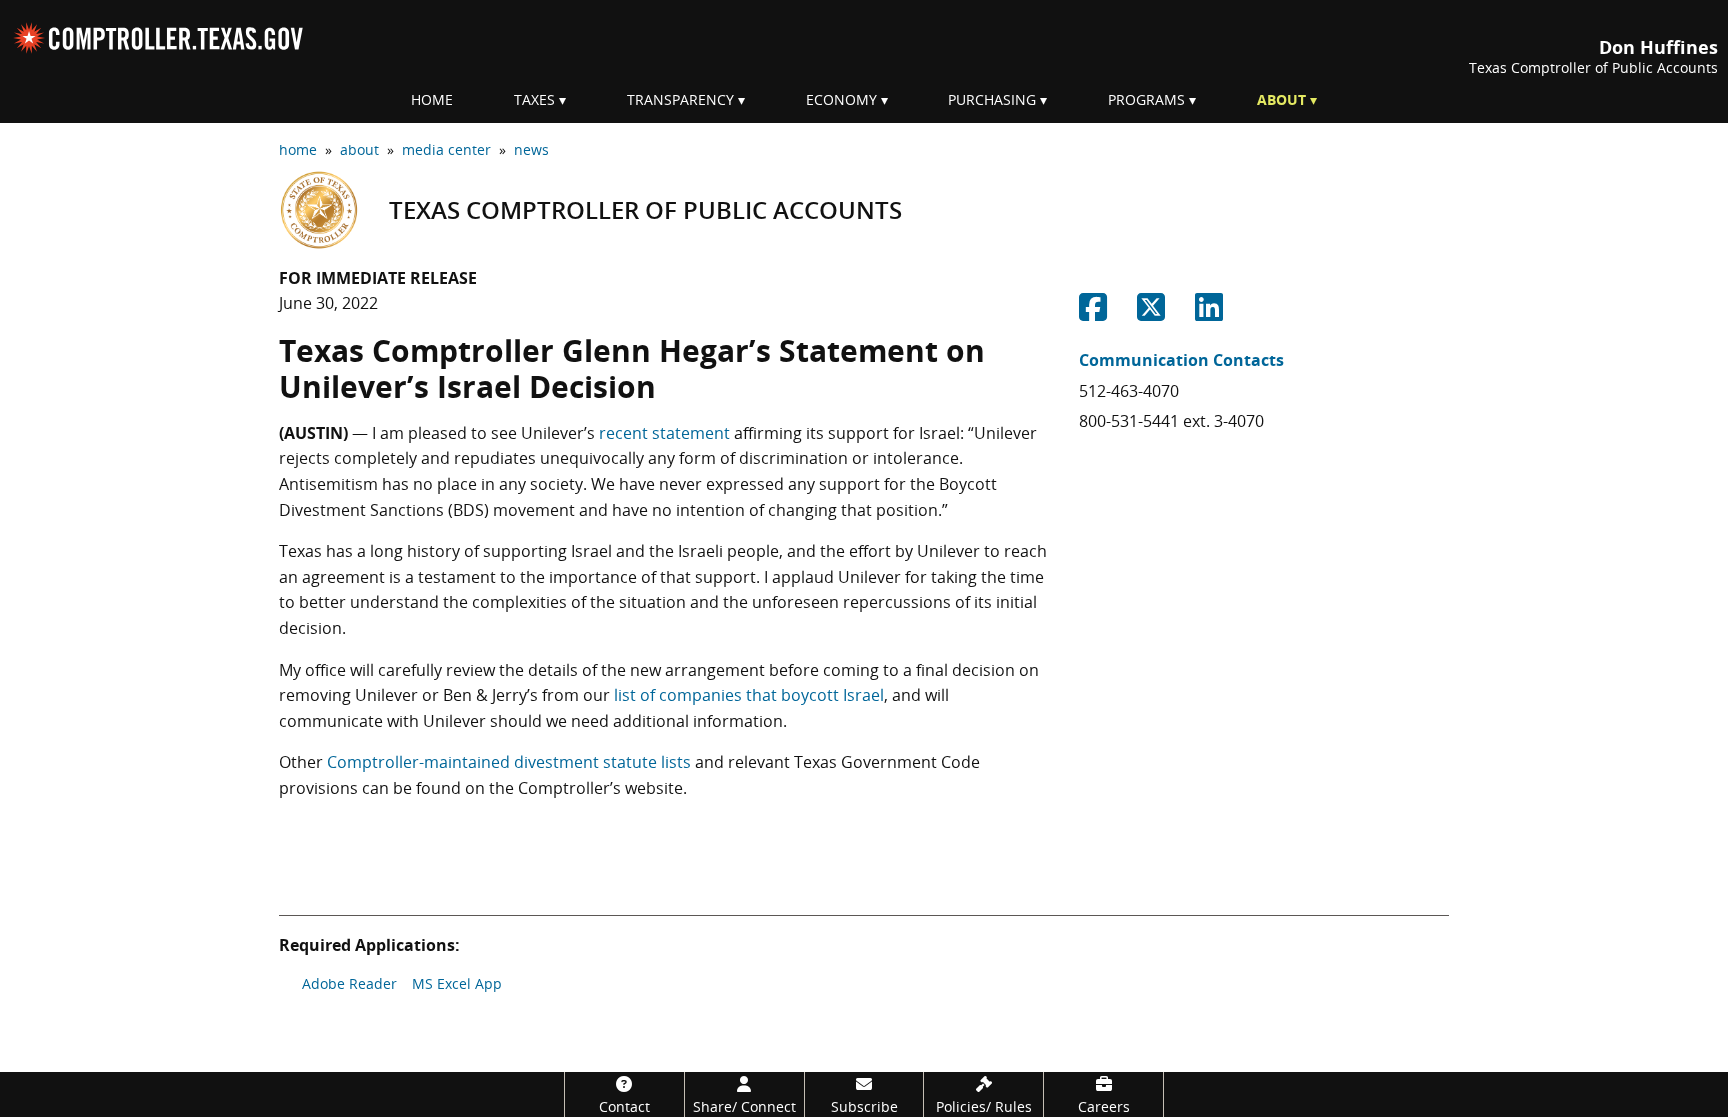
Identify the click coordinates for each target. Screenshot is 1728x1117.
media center (446, 149)
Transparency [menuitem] (680, 99)
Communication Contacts (1181, 360)
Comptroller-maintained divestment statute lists (509, 762)
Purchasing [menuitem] (992, 99)
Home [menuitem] (432, 99)
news (531, 149)
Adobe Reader (349, 983)
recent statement (664, 433)
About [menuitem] (1281, 99)
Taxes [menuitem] (534, 99)
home (298, 149)
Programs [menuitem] (1146, 99)
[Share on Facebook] (1093, 313)
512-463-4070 (1129, 391)
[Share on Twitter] (1151, 313)
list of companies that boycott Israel (749, 695)
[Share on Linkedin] (1209, 313)
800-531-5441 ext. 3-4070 (1171, 421)
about (359, 149)
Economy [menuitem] (841, 99)
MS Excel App (457, 983)
